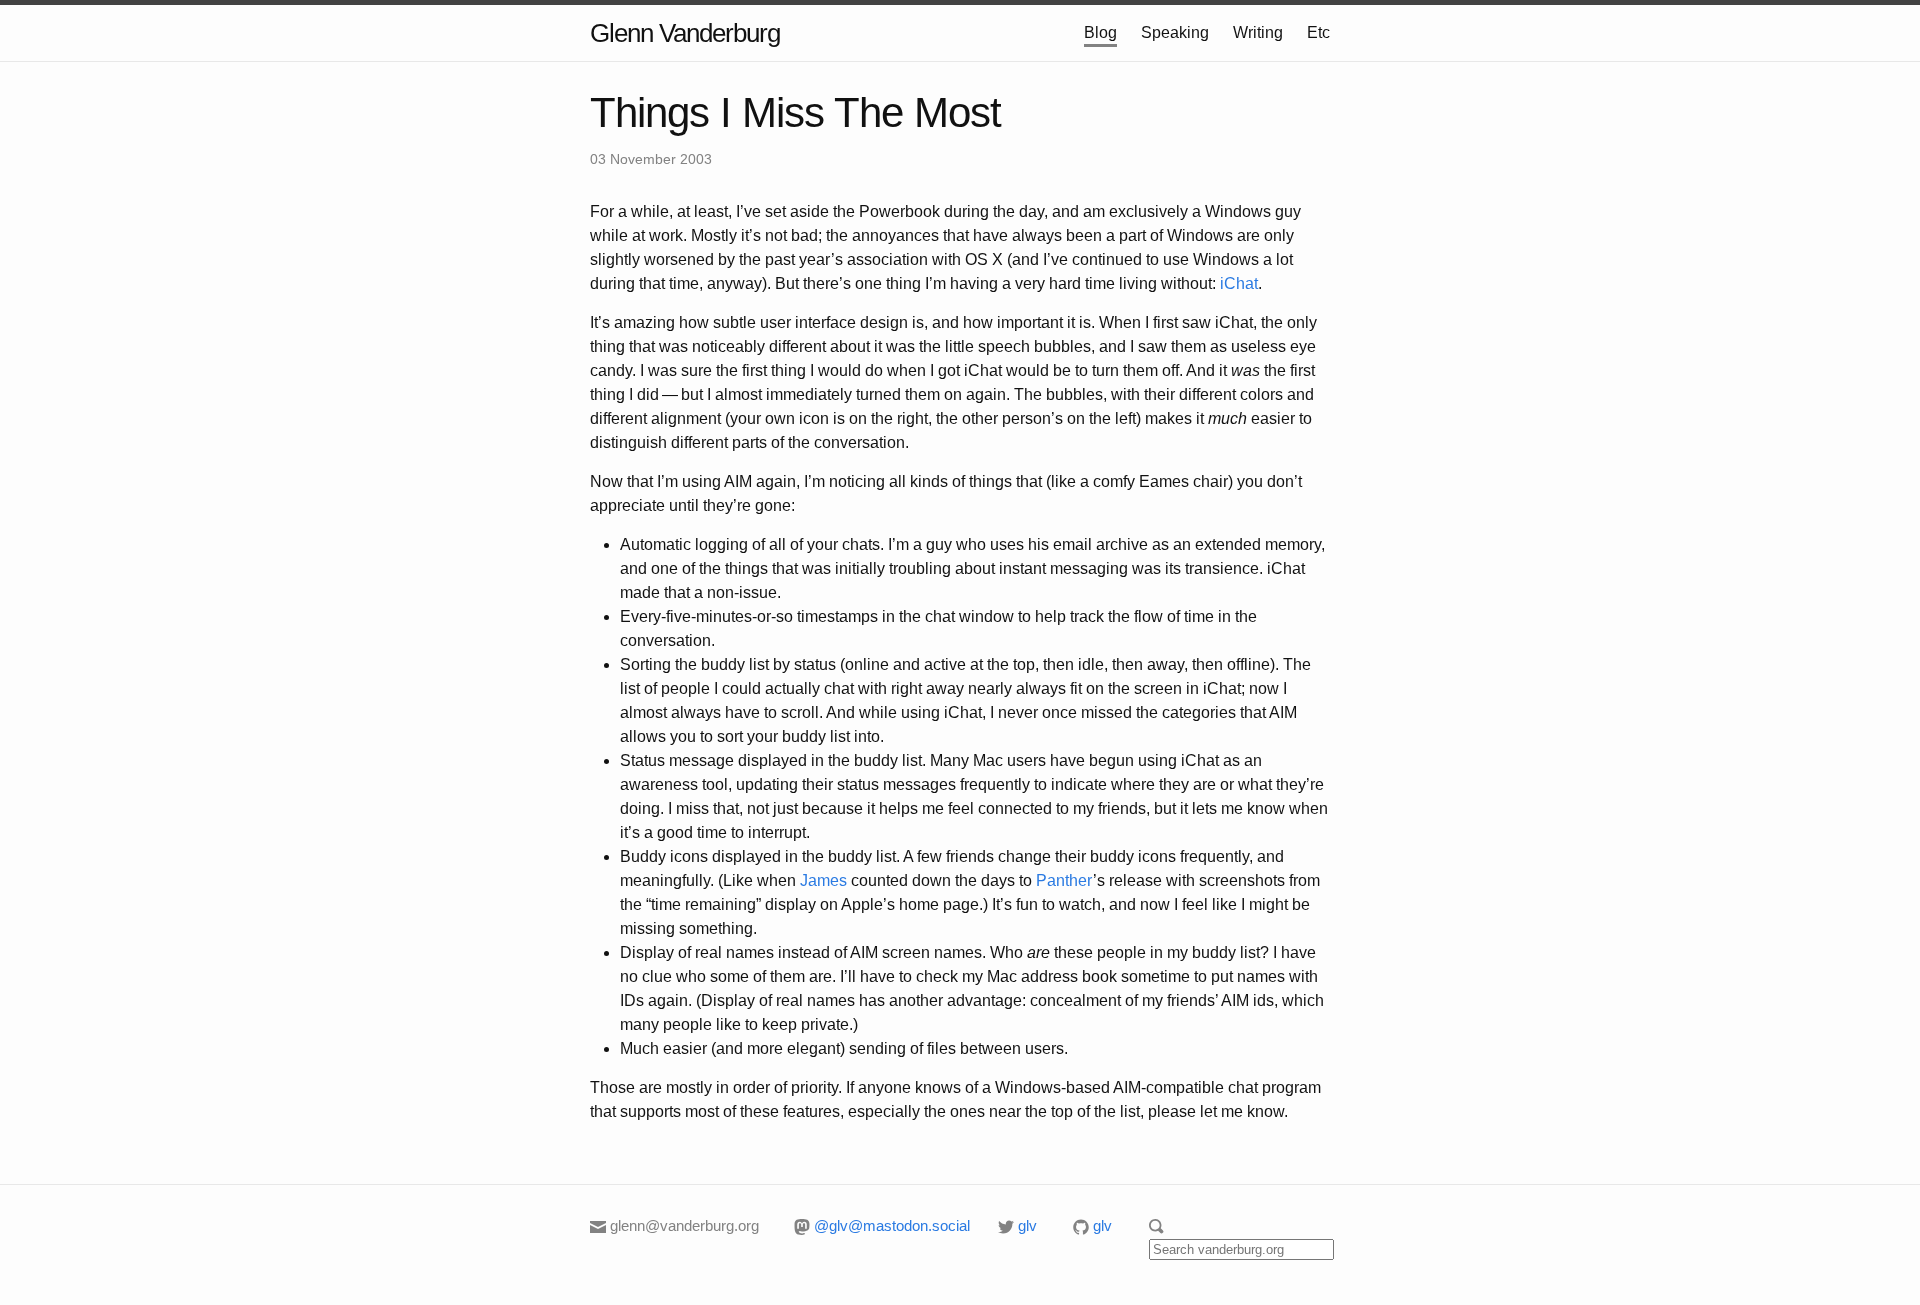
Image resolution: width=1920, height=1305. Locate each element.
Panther (1064, 880)
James (823, 880)
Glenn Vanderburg (685, 33)
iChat (1239, 283)
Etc (1318, 32)
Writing (1258, 32)
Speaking (1175, 32)
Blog (1100, 32)
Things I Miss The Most (795, 112)
